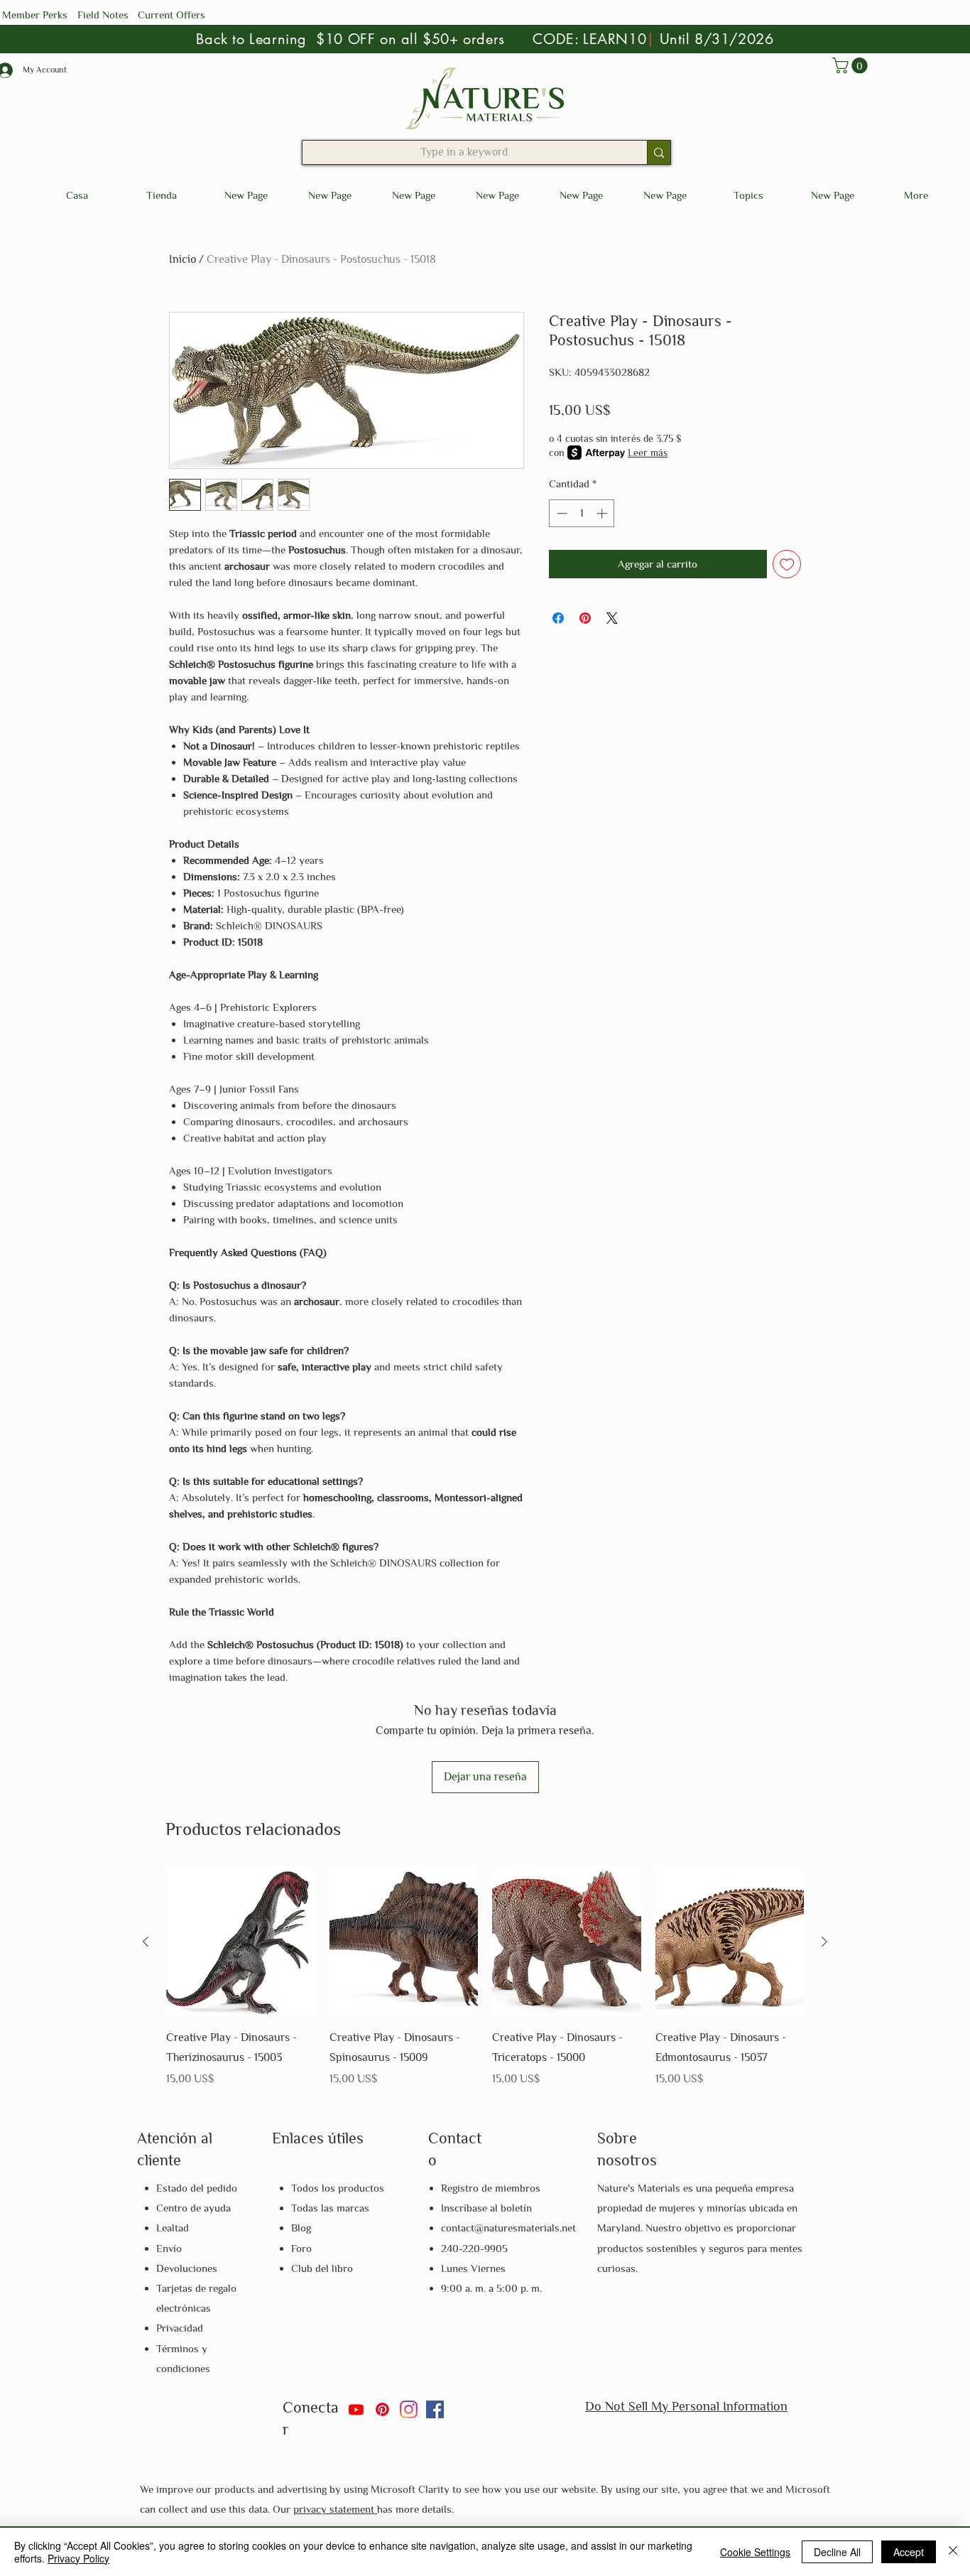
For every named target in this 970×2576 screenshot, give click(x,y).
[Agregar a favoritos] (787, 564)
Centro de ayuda (194, 2208)
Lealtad (173, 2228)
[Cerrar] (953, 2552)
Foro (301, 2248)
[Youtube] (356, 2409)
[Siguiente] (824, 1942)
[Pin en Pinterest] (585, 618)
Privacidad (180, 2328)
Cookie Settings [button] (755, 2552)
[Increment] (603, 513)
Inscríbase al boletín (486, 2208)
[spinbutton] (582, 513)
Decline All (837, 2552)
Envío (169, 2248)
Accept (909, 2552)
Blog (301, 2228)
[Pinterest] (382, 2409)
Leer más (648, 453)
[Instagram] (409, 2409)
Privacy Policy (78, 2558)
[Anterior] (146, 1942)
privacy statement (335, 2509)
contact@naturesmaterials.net (508, 2228)
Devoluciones (187, 2268)
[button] (852, 65)
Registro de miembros (491, 2188)
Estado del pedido (197, 2188)
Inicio (182, 259)
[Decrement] (561, 513)
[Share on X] (612, 618)
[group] (485, 1979)
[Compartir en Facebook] (558, 618)
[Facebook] (435, 2409)
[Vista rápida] (241, 1942)
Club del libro (322, 2268)
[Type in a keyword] (659, 152)
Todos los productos (338, 2188)
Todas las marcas (330, 2208)
